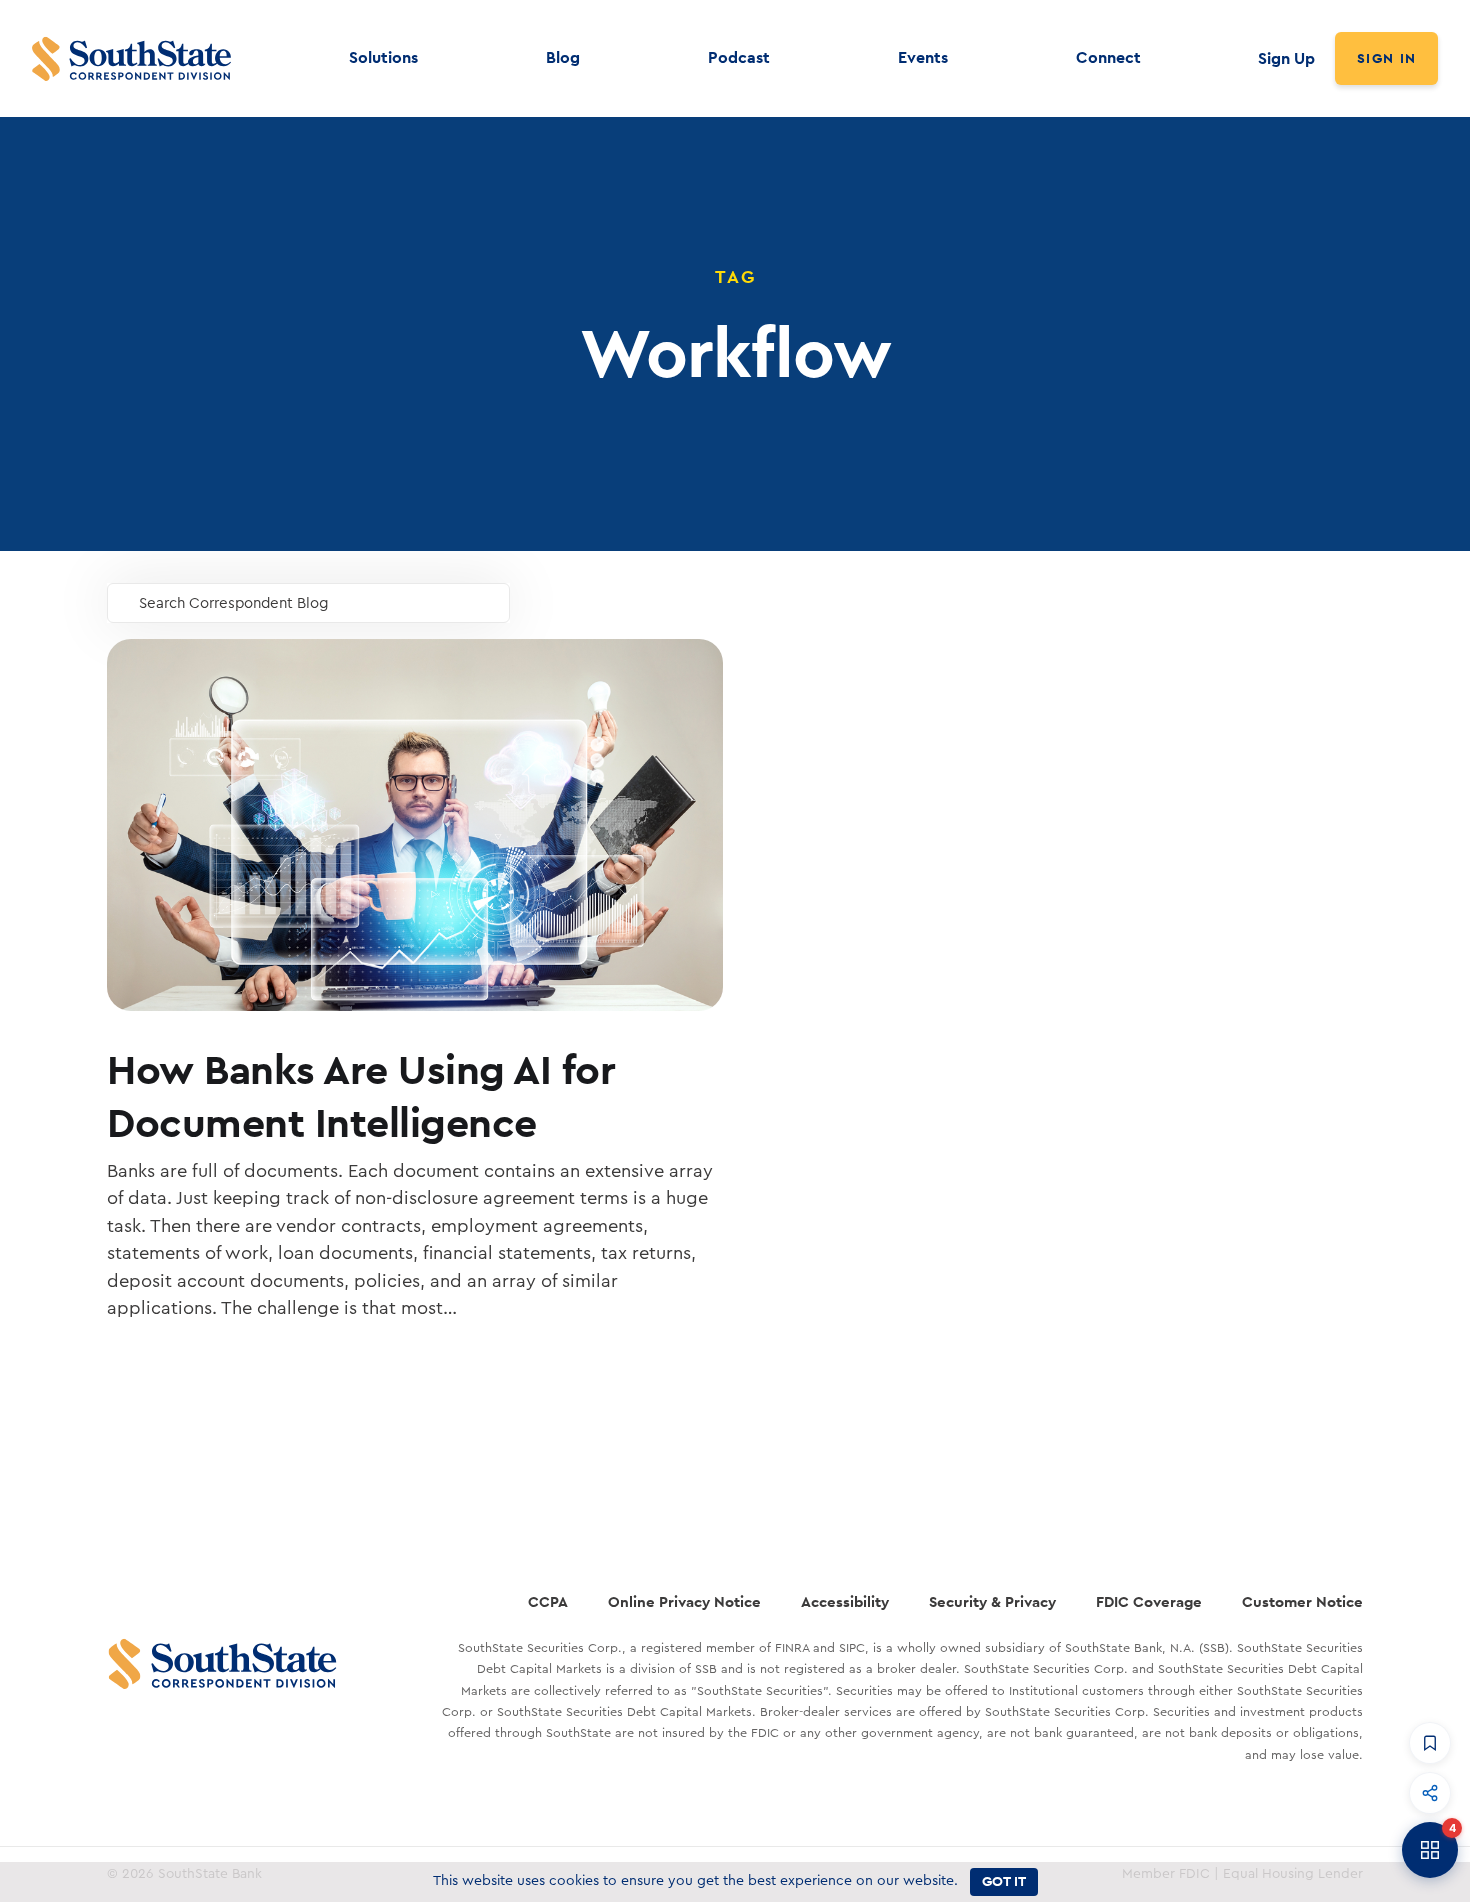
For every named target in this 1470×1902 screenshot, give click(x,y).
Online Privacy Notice (684, 1601)
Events (923, 57)
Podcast (739, 57)
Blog (563, 57)
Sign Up (1286, 58)
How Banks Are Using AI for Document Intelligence (361, 1095)
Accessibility (845, 1601)
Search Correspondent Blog (234, 603)
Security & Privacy (992, 1601)
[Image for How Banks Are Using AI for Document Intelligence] (415, 825)
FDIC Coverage (1149, 1601)
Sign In (1386, 58)
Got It (1004, 1881)
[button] (1430, 1743)
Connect (1108, 57)
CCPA (548, 1601)
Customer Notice (1302, 1601)
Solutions (383, 57)
